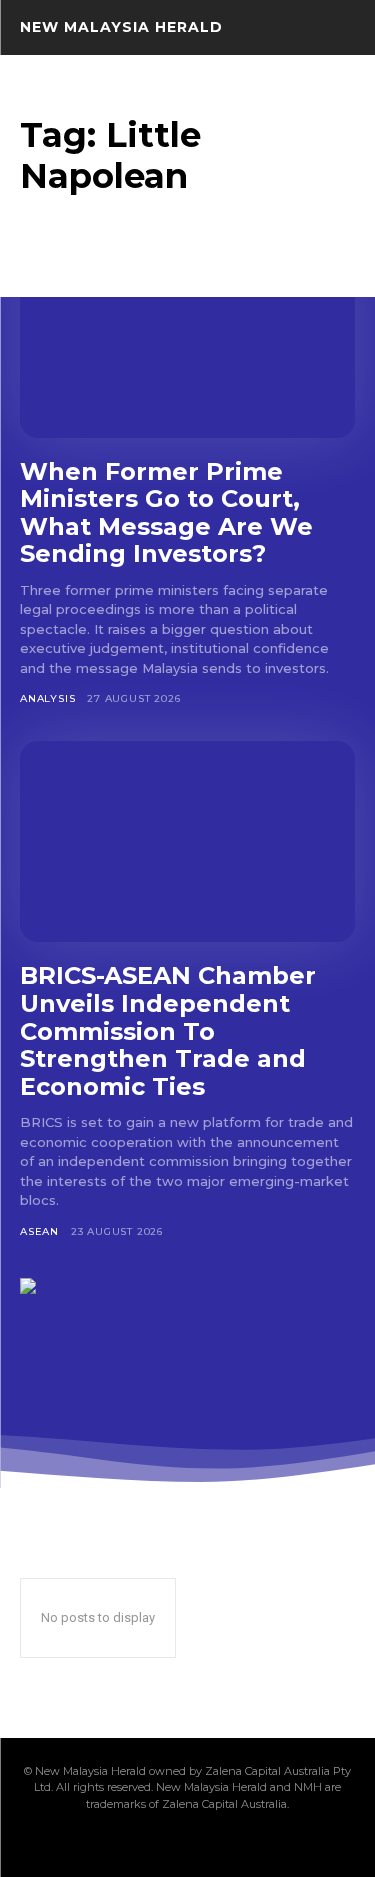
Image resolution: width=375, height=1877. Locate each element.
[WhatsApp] (256, 1844)
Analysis (47, 698)
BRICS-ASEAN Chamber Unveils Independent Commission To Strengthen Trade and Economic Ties (168, 1030)
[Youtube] (290, 1844)
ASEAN (39, 1231)
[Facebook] (86, 1844)
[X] (222, 1844)
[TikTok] (188, 1844)
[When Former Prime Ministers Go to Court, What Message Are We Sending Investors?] (187, 337)
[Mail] (154, 1844)
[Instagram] (120, 1844)
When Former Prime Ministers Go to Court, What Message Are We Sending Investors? (166, 513)
